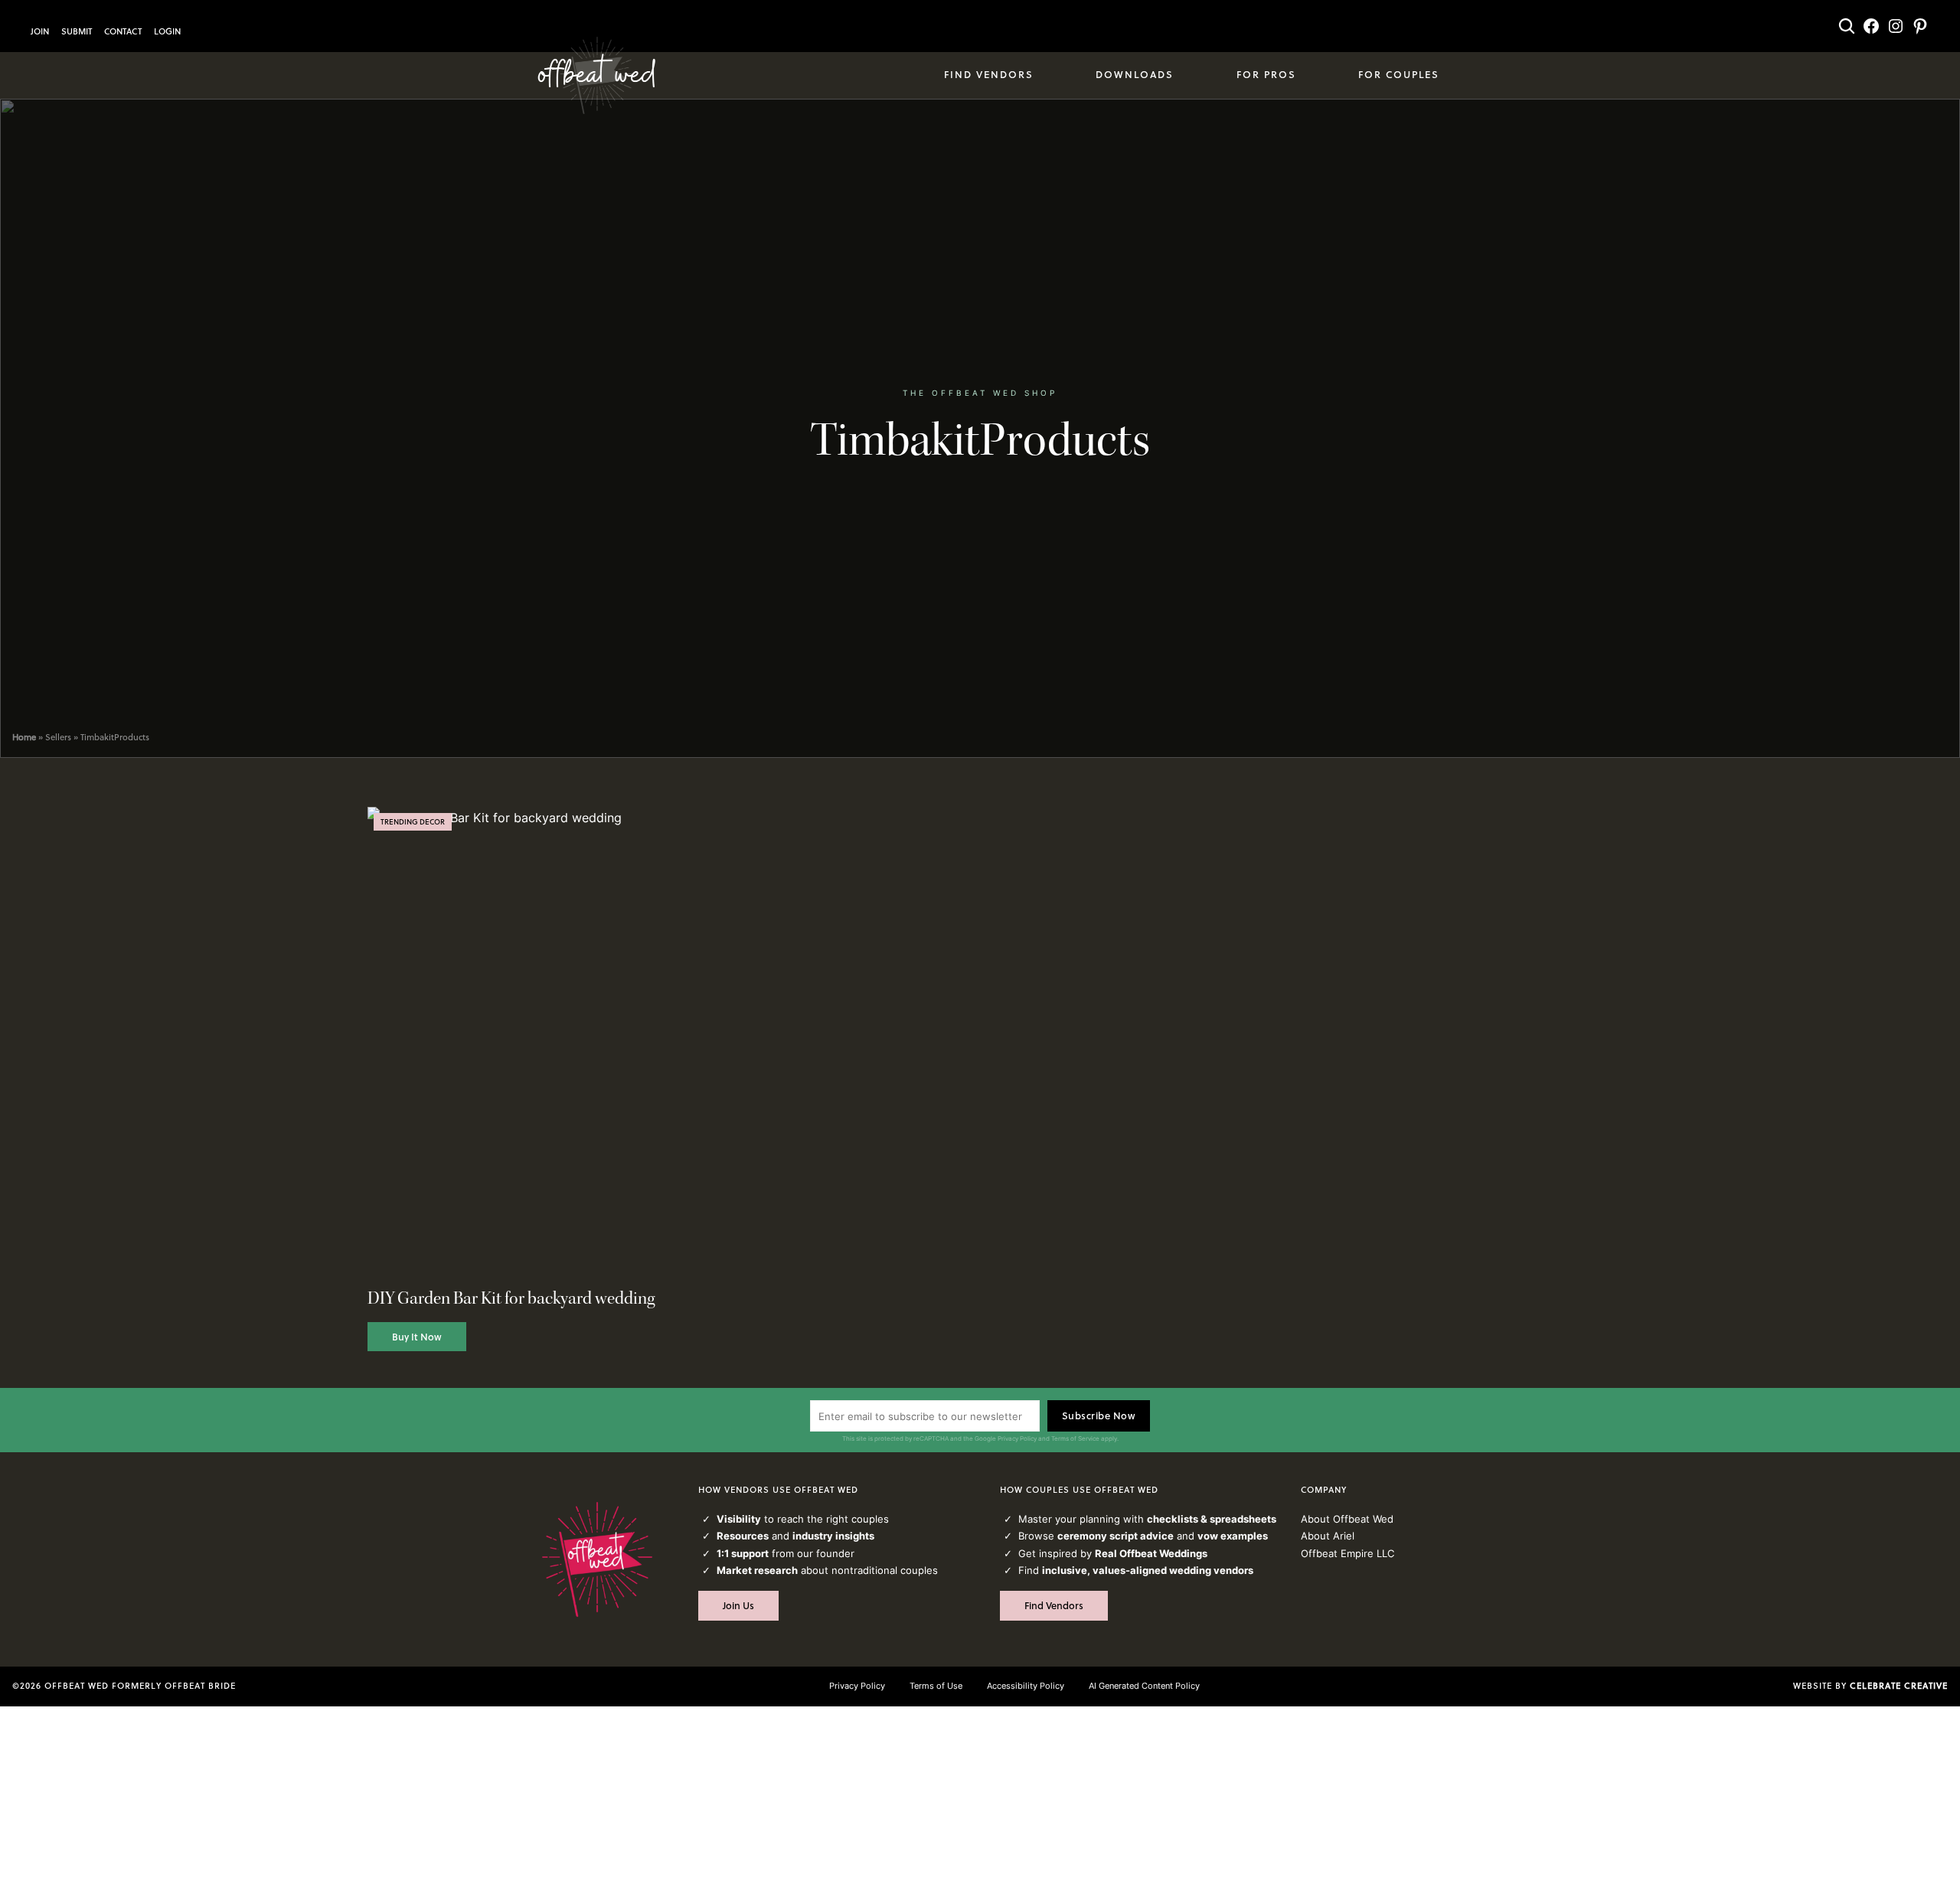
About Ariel (1328, 1536)
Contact (123, 31)
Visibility (739, 1519)
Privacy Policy (1017, 1438)
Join (40, 31)
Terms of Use (936, 1686)
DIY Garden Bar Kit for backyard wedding (511, 1299)
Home (24, 737)
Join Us (738, 1605)
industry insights (833, 1536)
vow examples (1233, 1536)
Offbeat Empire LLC (1347, 1553)
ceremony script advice (1116, 1536)
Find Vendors (1054, 1605)
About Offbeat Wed (1347, 1519)
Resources (743, 1536)
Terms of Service (1075, 1438)
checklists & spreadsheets (1212, 1519)
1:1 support (743, 1553)
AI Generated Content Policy (1144, 1686)
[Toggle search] (1847, 26)
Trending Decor (413, 821)
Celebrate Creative (1899, 1686)
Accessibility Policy (1026, 1686)
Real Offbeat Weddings (1151, 1553)
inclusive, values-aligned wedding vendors (1148, 1570)
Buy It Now (417, 1337)
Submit (77, 31)
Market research (757, 1570)
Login (167, 31)
